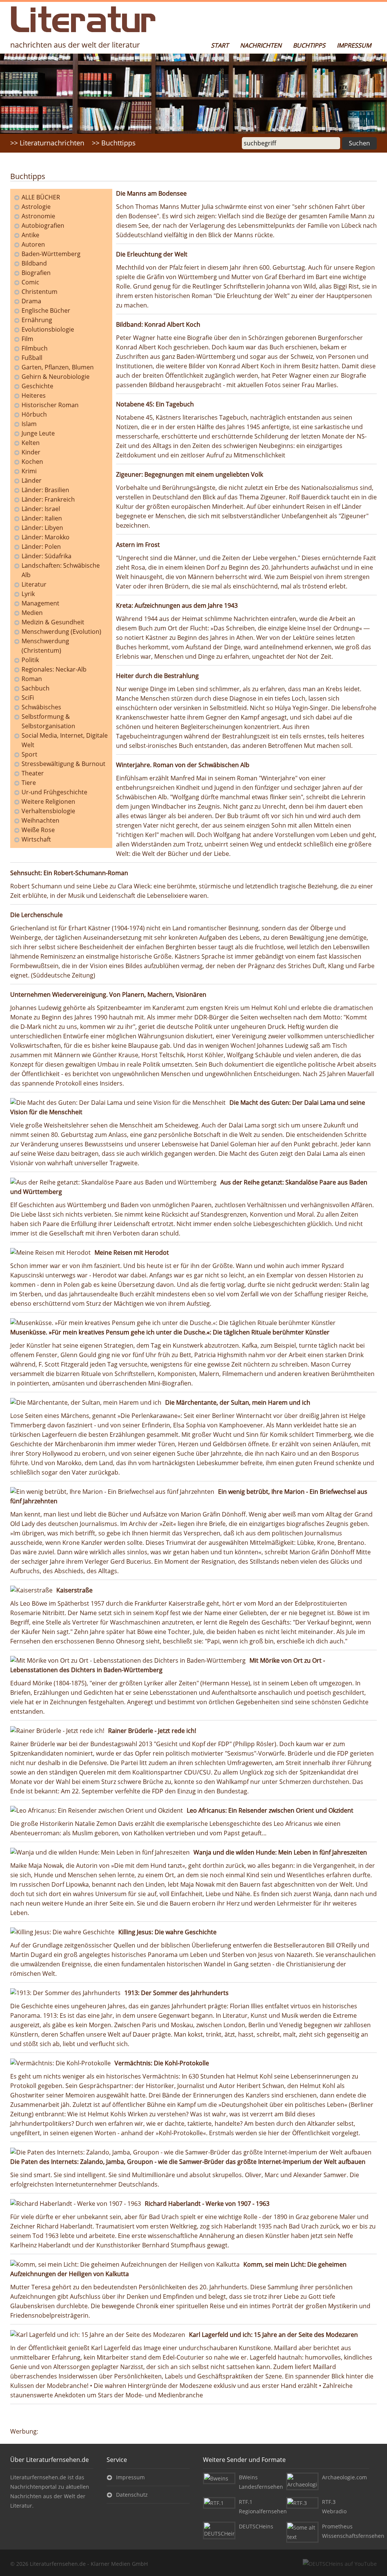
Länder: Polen (41, 547)
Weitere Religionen (48, 802)
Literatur (34, 584)
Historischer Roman (50, 405)
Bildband (34, 263)
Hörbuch (34, 414)
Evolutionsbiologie (48, 329)
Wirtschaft (36, 839)
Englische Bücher (46, 310)
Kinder (31, 452)
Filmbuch (35, 348)
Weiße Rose (38, 830)
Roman (32, 679)
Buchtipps (309, 45)
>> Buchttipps (114, 143)
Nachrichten (261, 45)
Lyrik (28, 594)
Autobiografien (43, 225)
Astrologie (36, 207)
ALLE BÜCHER (41, 197)
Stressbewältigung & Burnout (63, 764)
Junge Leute (38, 433)
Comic (30, 282)
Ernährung (37, 320)
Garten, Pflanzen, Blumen (58, 367)
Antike (30, 235)
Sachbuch (36, 688)
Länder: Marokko (46, 537)
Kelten (31, 443)
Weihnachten (40, 820)
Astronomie (38, 216)
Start (220, 45)
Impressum (354, 45)
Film (27, 339)
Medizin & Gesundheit (53, 622)
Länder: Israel (41, 509)
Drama (31, 301)
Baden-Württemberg (51, 254)
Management (40, 603)
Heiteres (34, 395)
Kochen (32, 462)
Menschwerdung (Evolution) (61, 632)
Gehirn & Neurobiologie (56, 377)
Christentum (39, 292)
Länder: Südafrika (46, 556)
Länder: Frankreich (48, 499)
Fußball (32, 358)
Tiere (29, 783)
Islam (29, 424)
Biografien (36, 273)
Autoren (33, 244)
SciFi (28, 698)
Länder (32, 480)
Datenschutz (132, 2495)
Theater (33, 773)
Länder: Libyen (42, 528)
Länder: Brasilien (45, 490)
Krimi (29, 471)
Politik (30, 660)
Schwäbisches (41, 707)
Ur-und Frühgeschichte (54, 792)
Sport (29, 754)
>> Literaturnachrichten (47, 143)
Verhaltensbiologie (48, 811)
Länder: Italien (42, 518)
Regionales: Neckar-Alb (54, 669)
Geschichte (37, 386)
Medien (32, 613)
